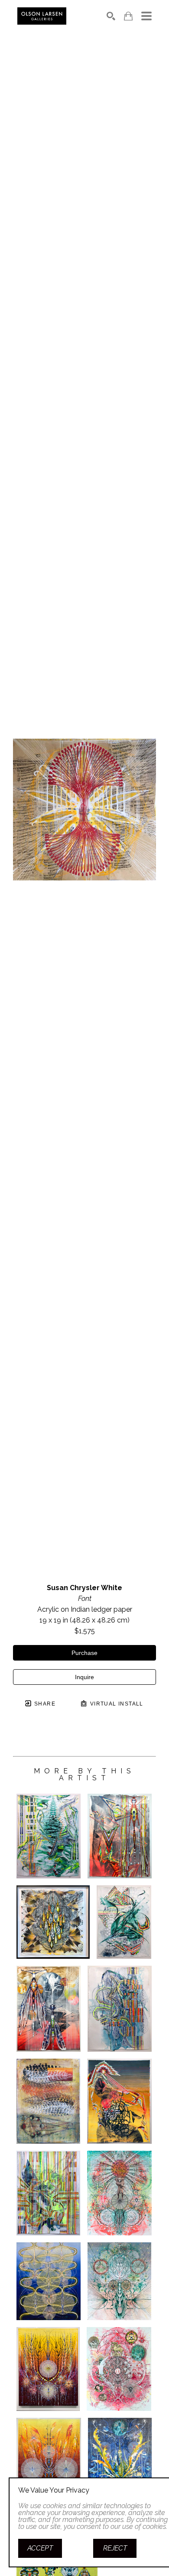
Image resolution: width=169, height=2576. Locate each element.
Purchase (84, 1653)
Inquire (84, 1677)
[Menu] (146, 16)
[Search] (111, 16)
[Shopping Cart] (128, 16)
